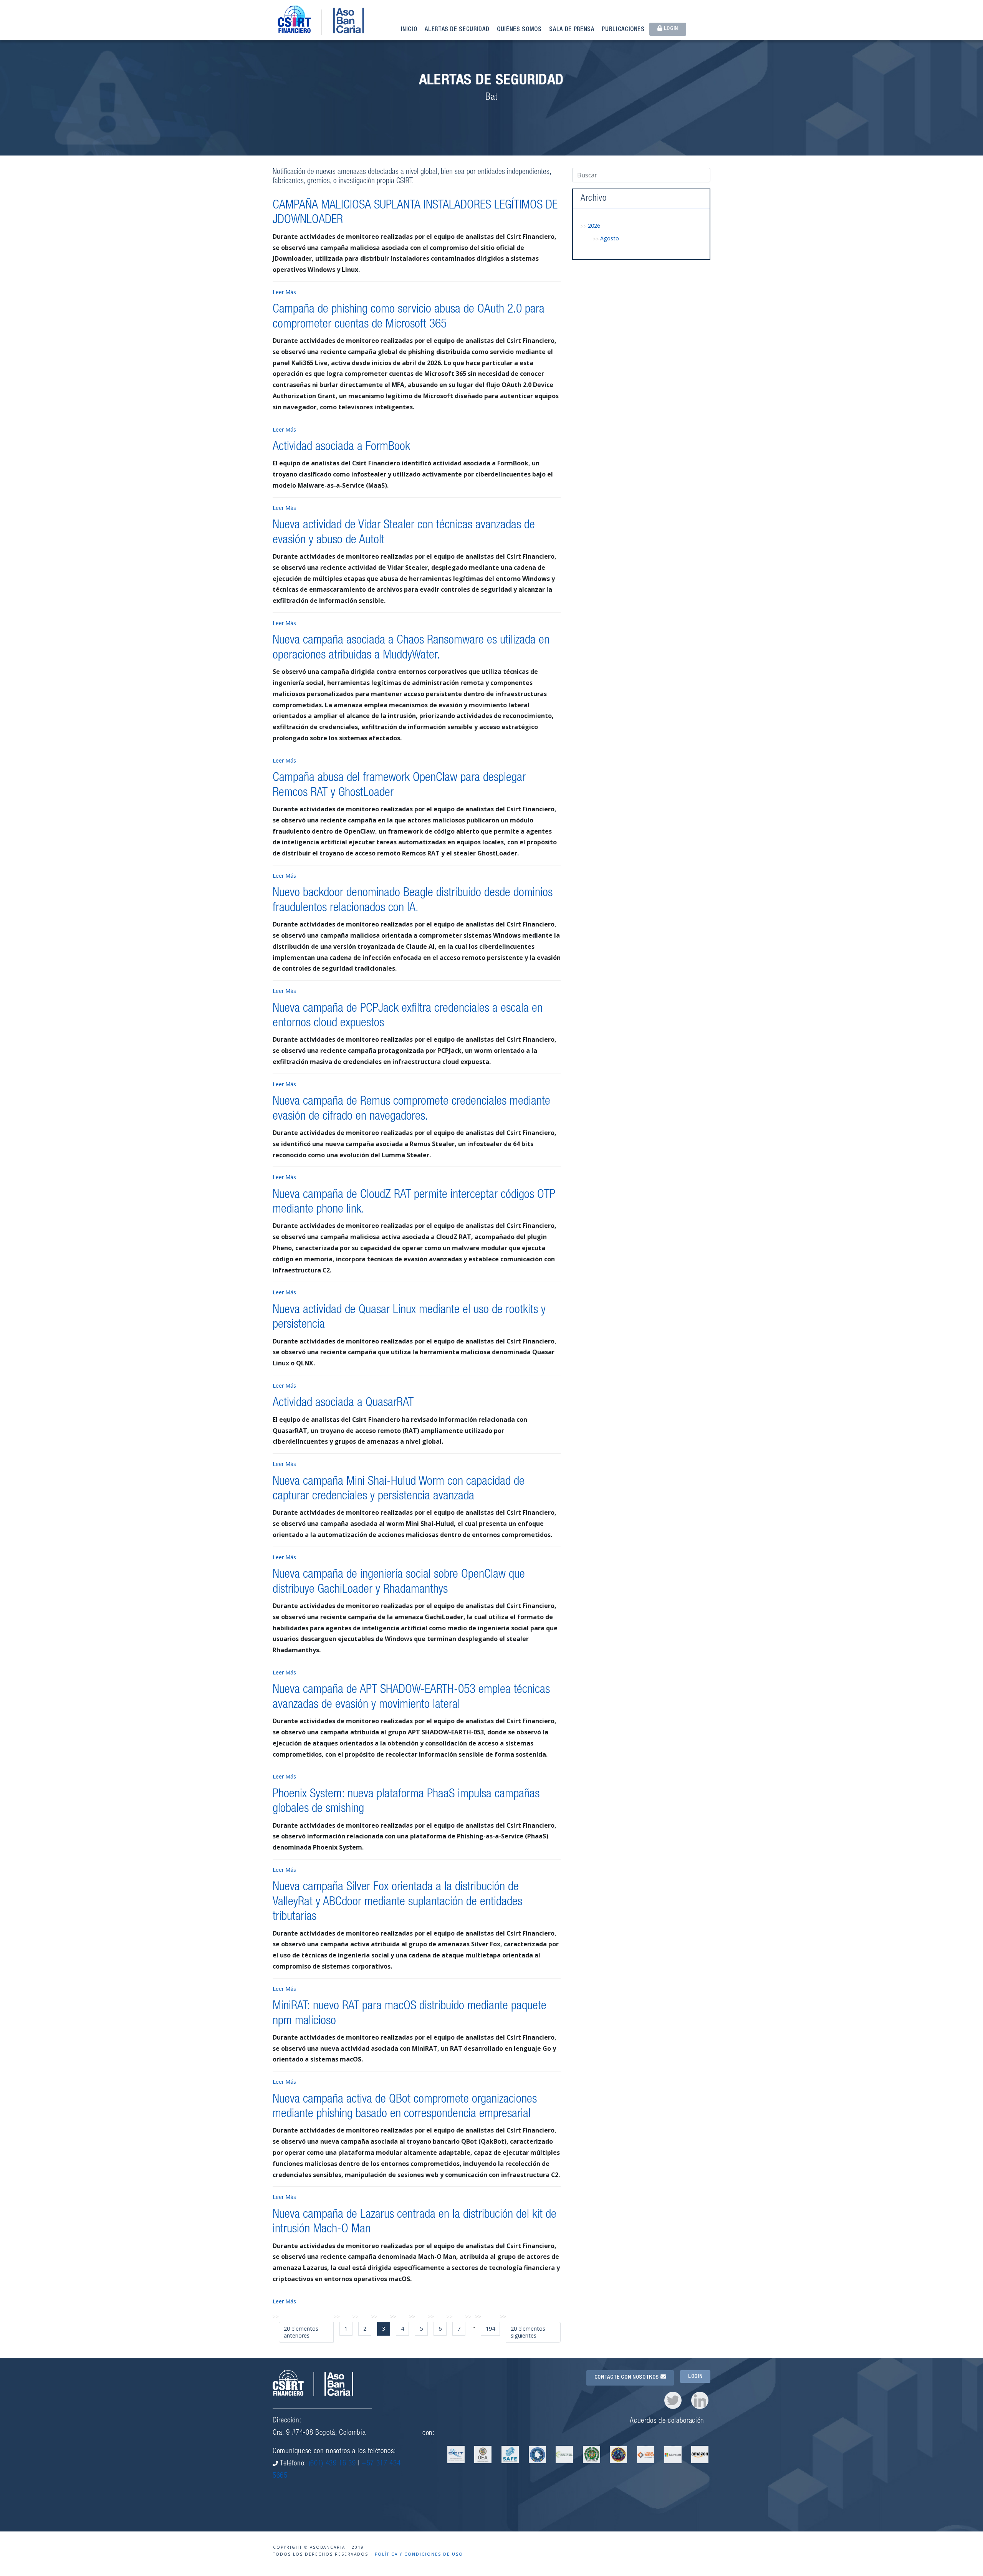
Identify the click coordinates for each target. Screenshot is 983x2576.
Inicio (409, 30)
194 (490, 2329)
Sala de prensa (572, 30)
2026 (594, 226)
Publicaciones (623, 30)
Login (670, 29)
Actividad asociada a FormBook (341, 447)
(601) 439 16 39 (332, 2464)
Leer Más (284, 292)
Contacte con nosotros (627, 2377)
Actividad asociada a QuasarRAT (343, 1403)
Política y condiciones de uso (419, 2554)
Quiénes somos (519, 30)
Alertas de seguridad (457, 30)
